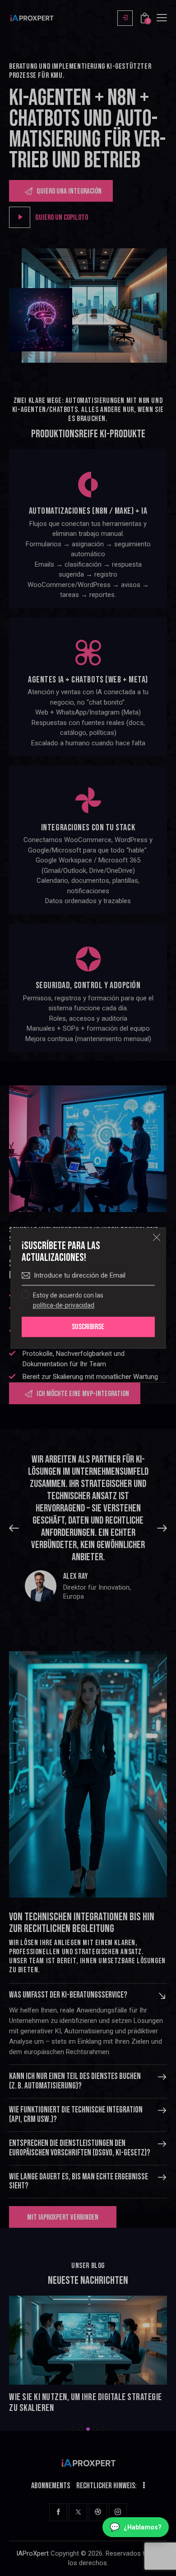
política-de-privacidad (64, 1305)
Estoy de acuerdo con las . (68, 1300)
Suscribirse (88, 1327)
